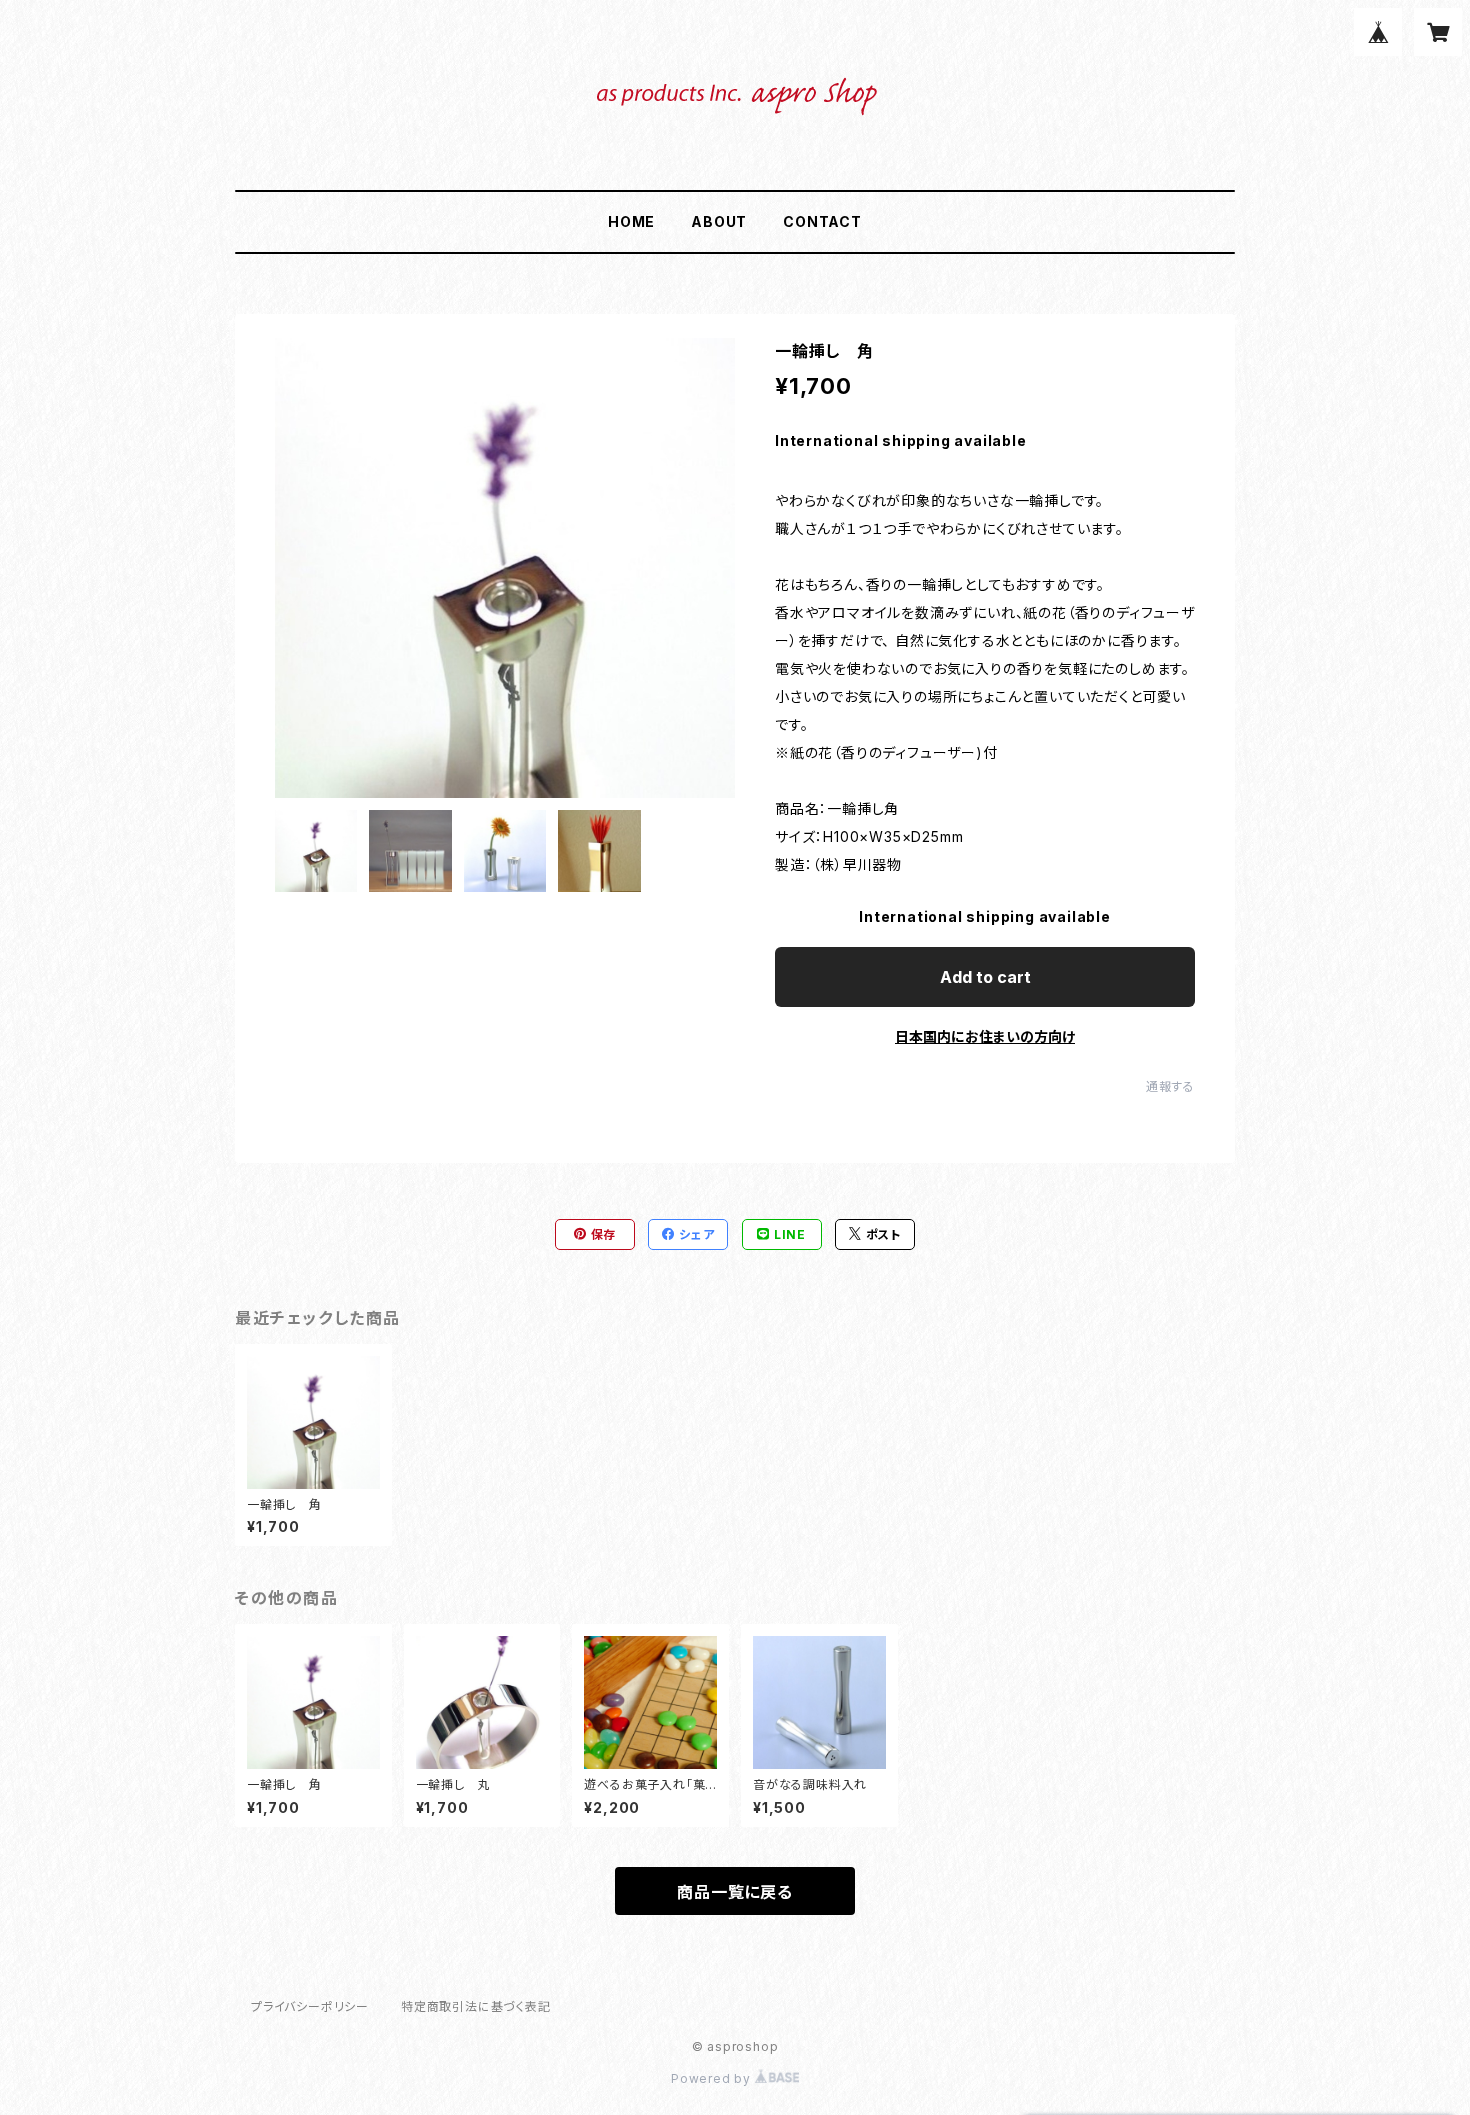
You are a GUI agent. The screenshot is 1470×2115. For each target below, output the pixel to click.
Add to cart (985, 977)
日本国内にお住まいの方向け (985, 1036)
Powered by (713, 2078)
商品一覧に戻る (735, 1892)
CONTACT (822, 221)
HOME (631, 221)
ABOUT (719, 221)
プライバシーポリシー (310, 2006)
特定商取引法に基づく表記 (476, 2006)
